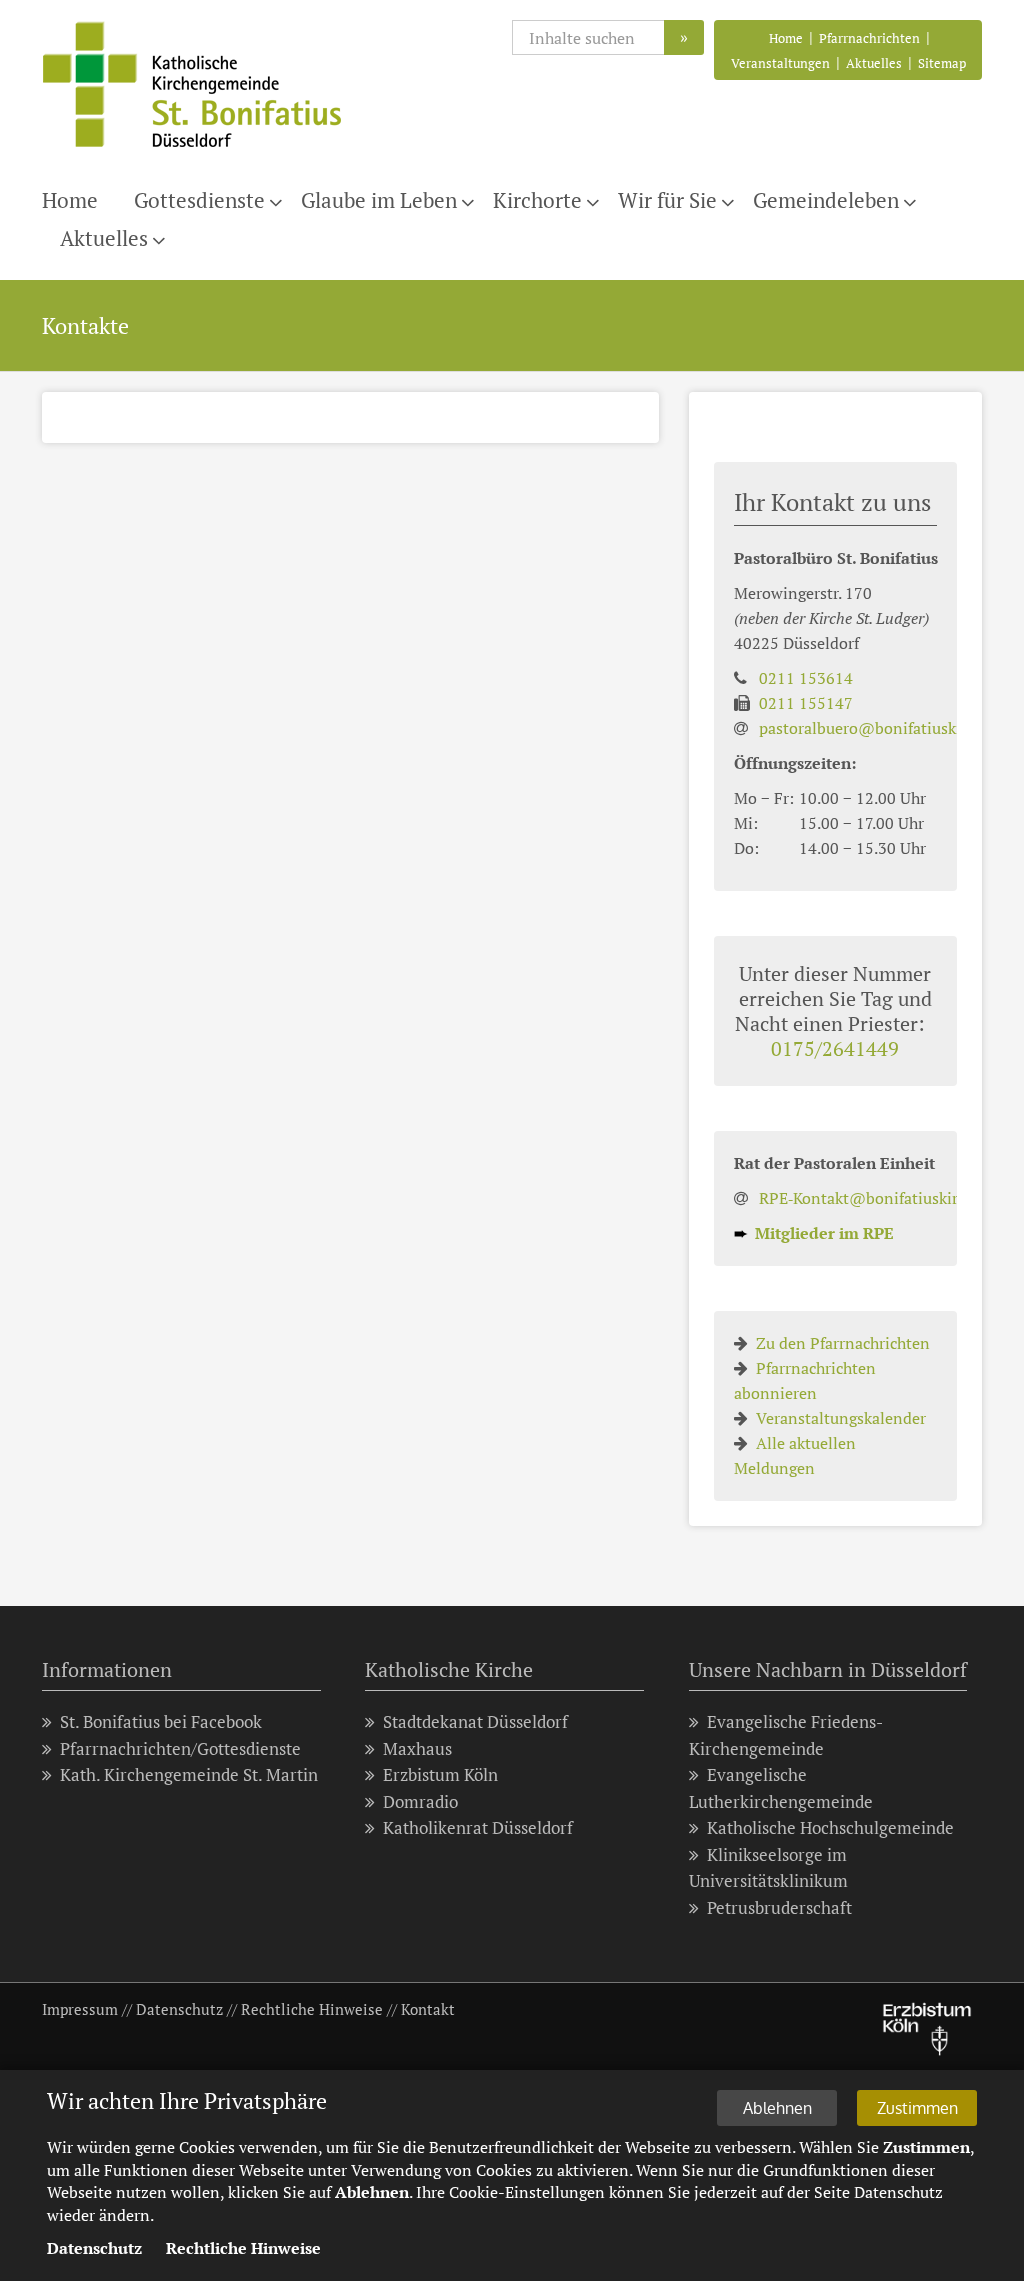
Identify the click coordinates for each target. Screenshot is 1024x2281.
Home (786, 38)
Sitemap (942, 63)
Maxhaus (417, 1748)
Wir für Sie (667, 200)
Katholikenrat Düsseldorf (478, 1827)
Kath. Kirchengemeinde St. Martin (189, 1774)
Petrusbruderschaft (779, 1907)
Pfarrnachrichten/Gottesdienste (180, 1748)
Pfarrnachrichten (869, 38)
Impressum (80, 2009)
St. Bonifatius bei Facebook (161, 1721)
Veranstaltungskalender (841, 1418)
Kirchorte (537, 200)
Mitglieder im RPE (814, 1233)
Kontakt (428, 2009)
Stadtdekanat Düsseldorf (475, 1721)
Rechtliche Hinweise (312, 2009)
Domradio (420, 1801)
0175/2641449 (835, 1048)
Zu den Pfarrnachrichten (843, 1343)
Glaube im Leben (379, 200)
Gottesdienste (199, 200)
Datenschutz (179, 2009)
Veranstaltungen (780, 63)
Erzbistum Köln (440, 1774)
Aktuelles (874, 63)
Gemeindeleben (826, 200)
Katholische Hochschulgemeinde (830, 1827)
